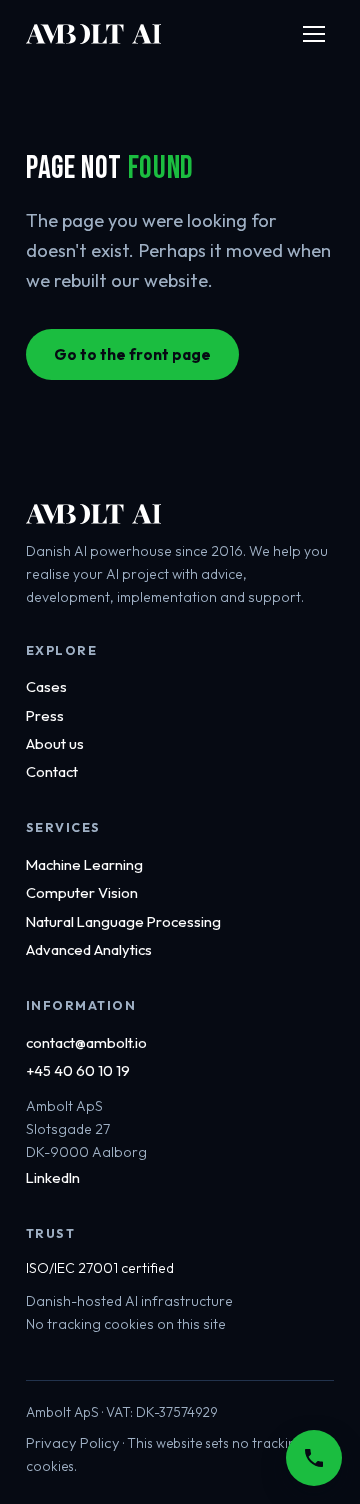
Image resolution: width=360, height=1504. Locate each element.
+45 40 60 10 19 (78, 1070)
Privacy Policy (73, 1442)
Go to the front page (132, 354)
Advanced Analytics (89, 949)
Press (45, 715)
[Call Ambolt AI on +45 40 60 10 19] (314, 1458)
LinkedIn (53, 1177)
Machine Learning (84, 864)
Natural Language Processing (123, 921)
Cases (46, 686)
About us (55, 743)
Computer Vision (82, 892)
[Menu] (314, 34)
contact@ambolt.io (86, 1042)
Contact (52, 771)
